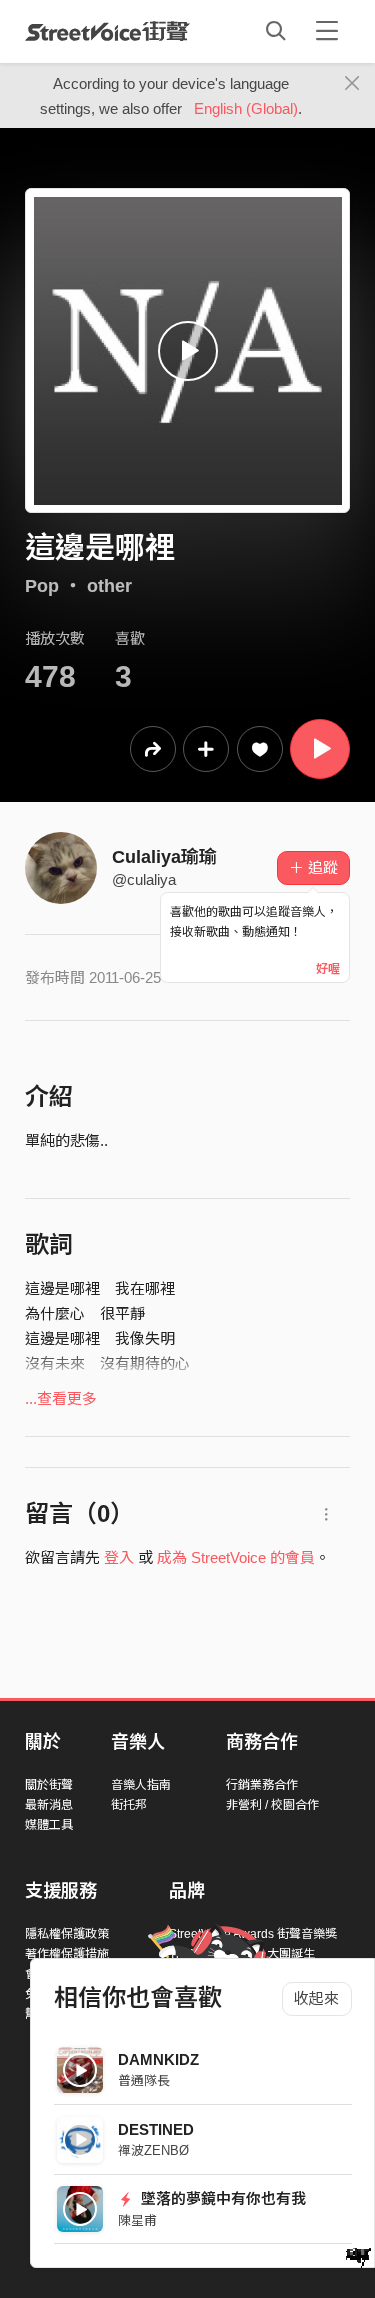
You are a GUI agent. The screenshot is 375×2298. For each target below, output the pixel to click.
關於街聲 (49, 1785)
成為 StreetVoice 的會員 (236, 1557)
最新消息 (49, 1805)
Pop (42, 586)
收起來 (316, 1998)
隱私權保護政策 (67, 1934)
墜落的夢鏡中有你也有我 (221, 2198)
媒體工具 (49, 1825)
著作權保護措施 (67, 1954)
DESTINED (156, 2129)
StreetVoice (107, 31)
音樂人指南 (141, 1785)
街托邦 (129, 1805)
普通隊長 (144, 2080)
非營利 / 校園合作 (272, 1805)
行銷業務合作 (262, 1785)
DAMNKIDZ (158, 2059)
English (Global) (246, 108)
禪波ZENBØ (153, 2150)
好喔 (328, 969)
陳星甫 (137, 2220)
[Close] (352, 84)
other (109, 586)
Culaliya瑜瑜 (164, 857)
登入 (119, 1557)
